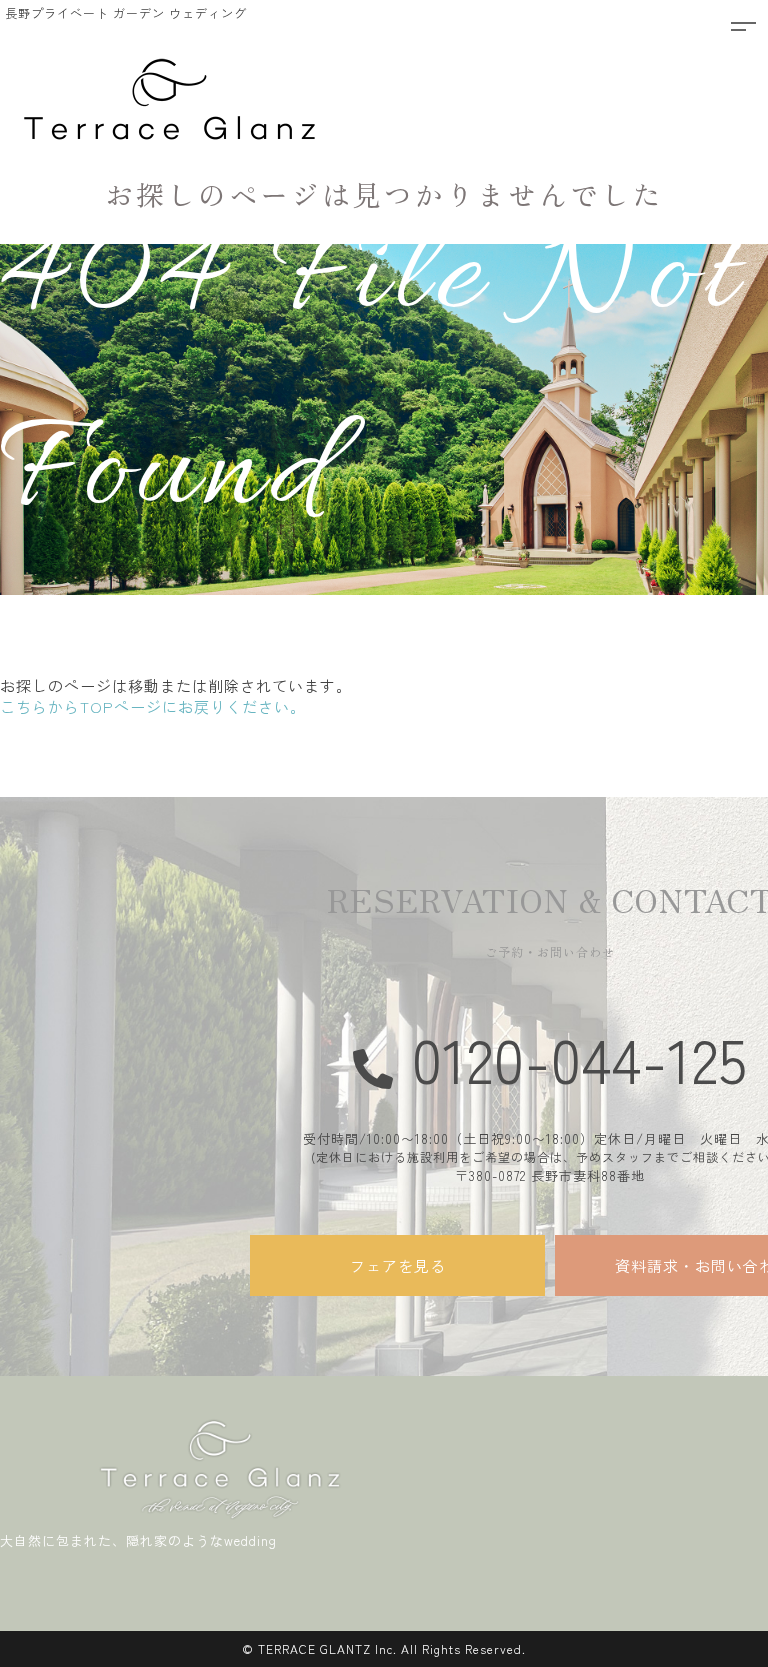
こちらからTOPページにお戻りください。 (153, 706)
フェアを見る (398, 1265)
